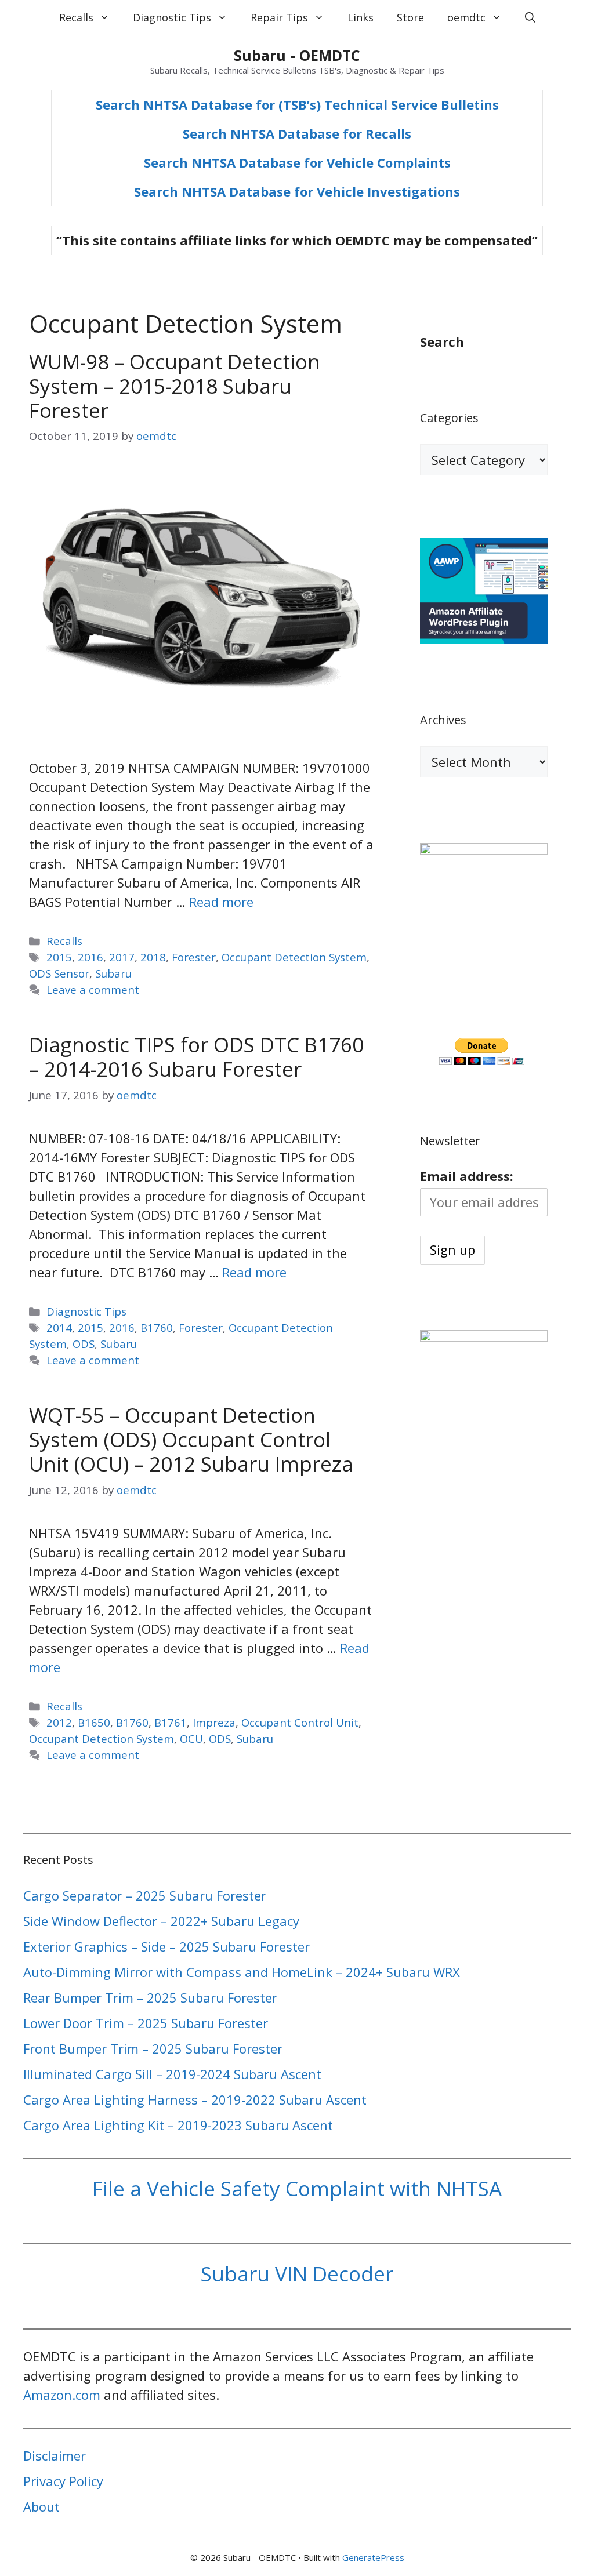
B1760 (157, 1327)
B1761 (171, 1722)
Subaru (113, 973)
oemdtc (466, 17)
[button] (530, 17)
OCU (191, 1738)
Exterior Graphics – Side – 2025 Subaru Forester (166, 1946)
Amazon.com (62, 2395)
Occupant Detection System (294, 957)
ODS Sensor (59, 973)
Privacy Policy (63, 2481)
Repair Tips (279, 17)
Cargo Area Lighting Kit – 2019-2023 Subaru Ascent (178, 2125)
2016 (90, 957)
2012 (59, 1722)
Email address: (467, 1176)
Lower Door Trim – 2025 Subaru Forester (146, 2023)
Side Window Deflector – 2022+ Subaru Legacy (161, 1921)
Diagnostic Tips (172, 17)
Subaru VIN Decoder (297, 2274)
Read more (221, 902)
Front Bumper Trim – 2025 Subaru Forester (153, 2048)
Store (410, 17)
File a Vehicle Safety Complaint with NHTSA (297, 2188)
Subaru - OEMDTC (297, 55)
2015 (59, 957)
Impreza (214, 1722)
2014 (59, 1327)
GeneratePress (373, 2557)
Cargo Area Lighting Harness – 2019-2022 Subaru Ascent (195, 2099)
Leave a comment (93, 989)
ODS (84, 1344)
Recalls (76, 17)
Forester (194, 957)
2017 (122, 957)
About (41, 2506)
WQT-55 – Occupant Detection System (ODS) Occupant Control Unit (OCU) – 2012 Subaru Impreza (191, 1439)
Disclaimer (55, 2455)
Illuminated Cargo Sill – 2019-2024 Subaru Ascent (172, 2074)
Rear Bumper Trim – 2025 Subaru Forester (150, 1997)
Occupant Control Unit (300, 1722)
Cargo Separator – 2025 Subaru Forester (145, 1895)
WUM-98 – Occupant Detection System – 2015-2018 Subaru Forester (175, 386)
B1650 (94, 1722)
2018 (153, 957)
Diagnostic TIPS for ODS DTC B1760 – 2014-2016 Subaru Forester (196, 1057)
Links (361, 17)
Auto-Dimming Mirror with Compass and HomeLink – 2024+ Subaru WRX (242, 1972)
